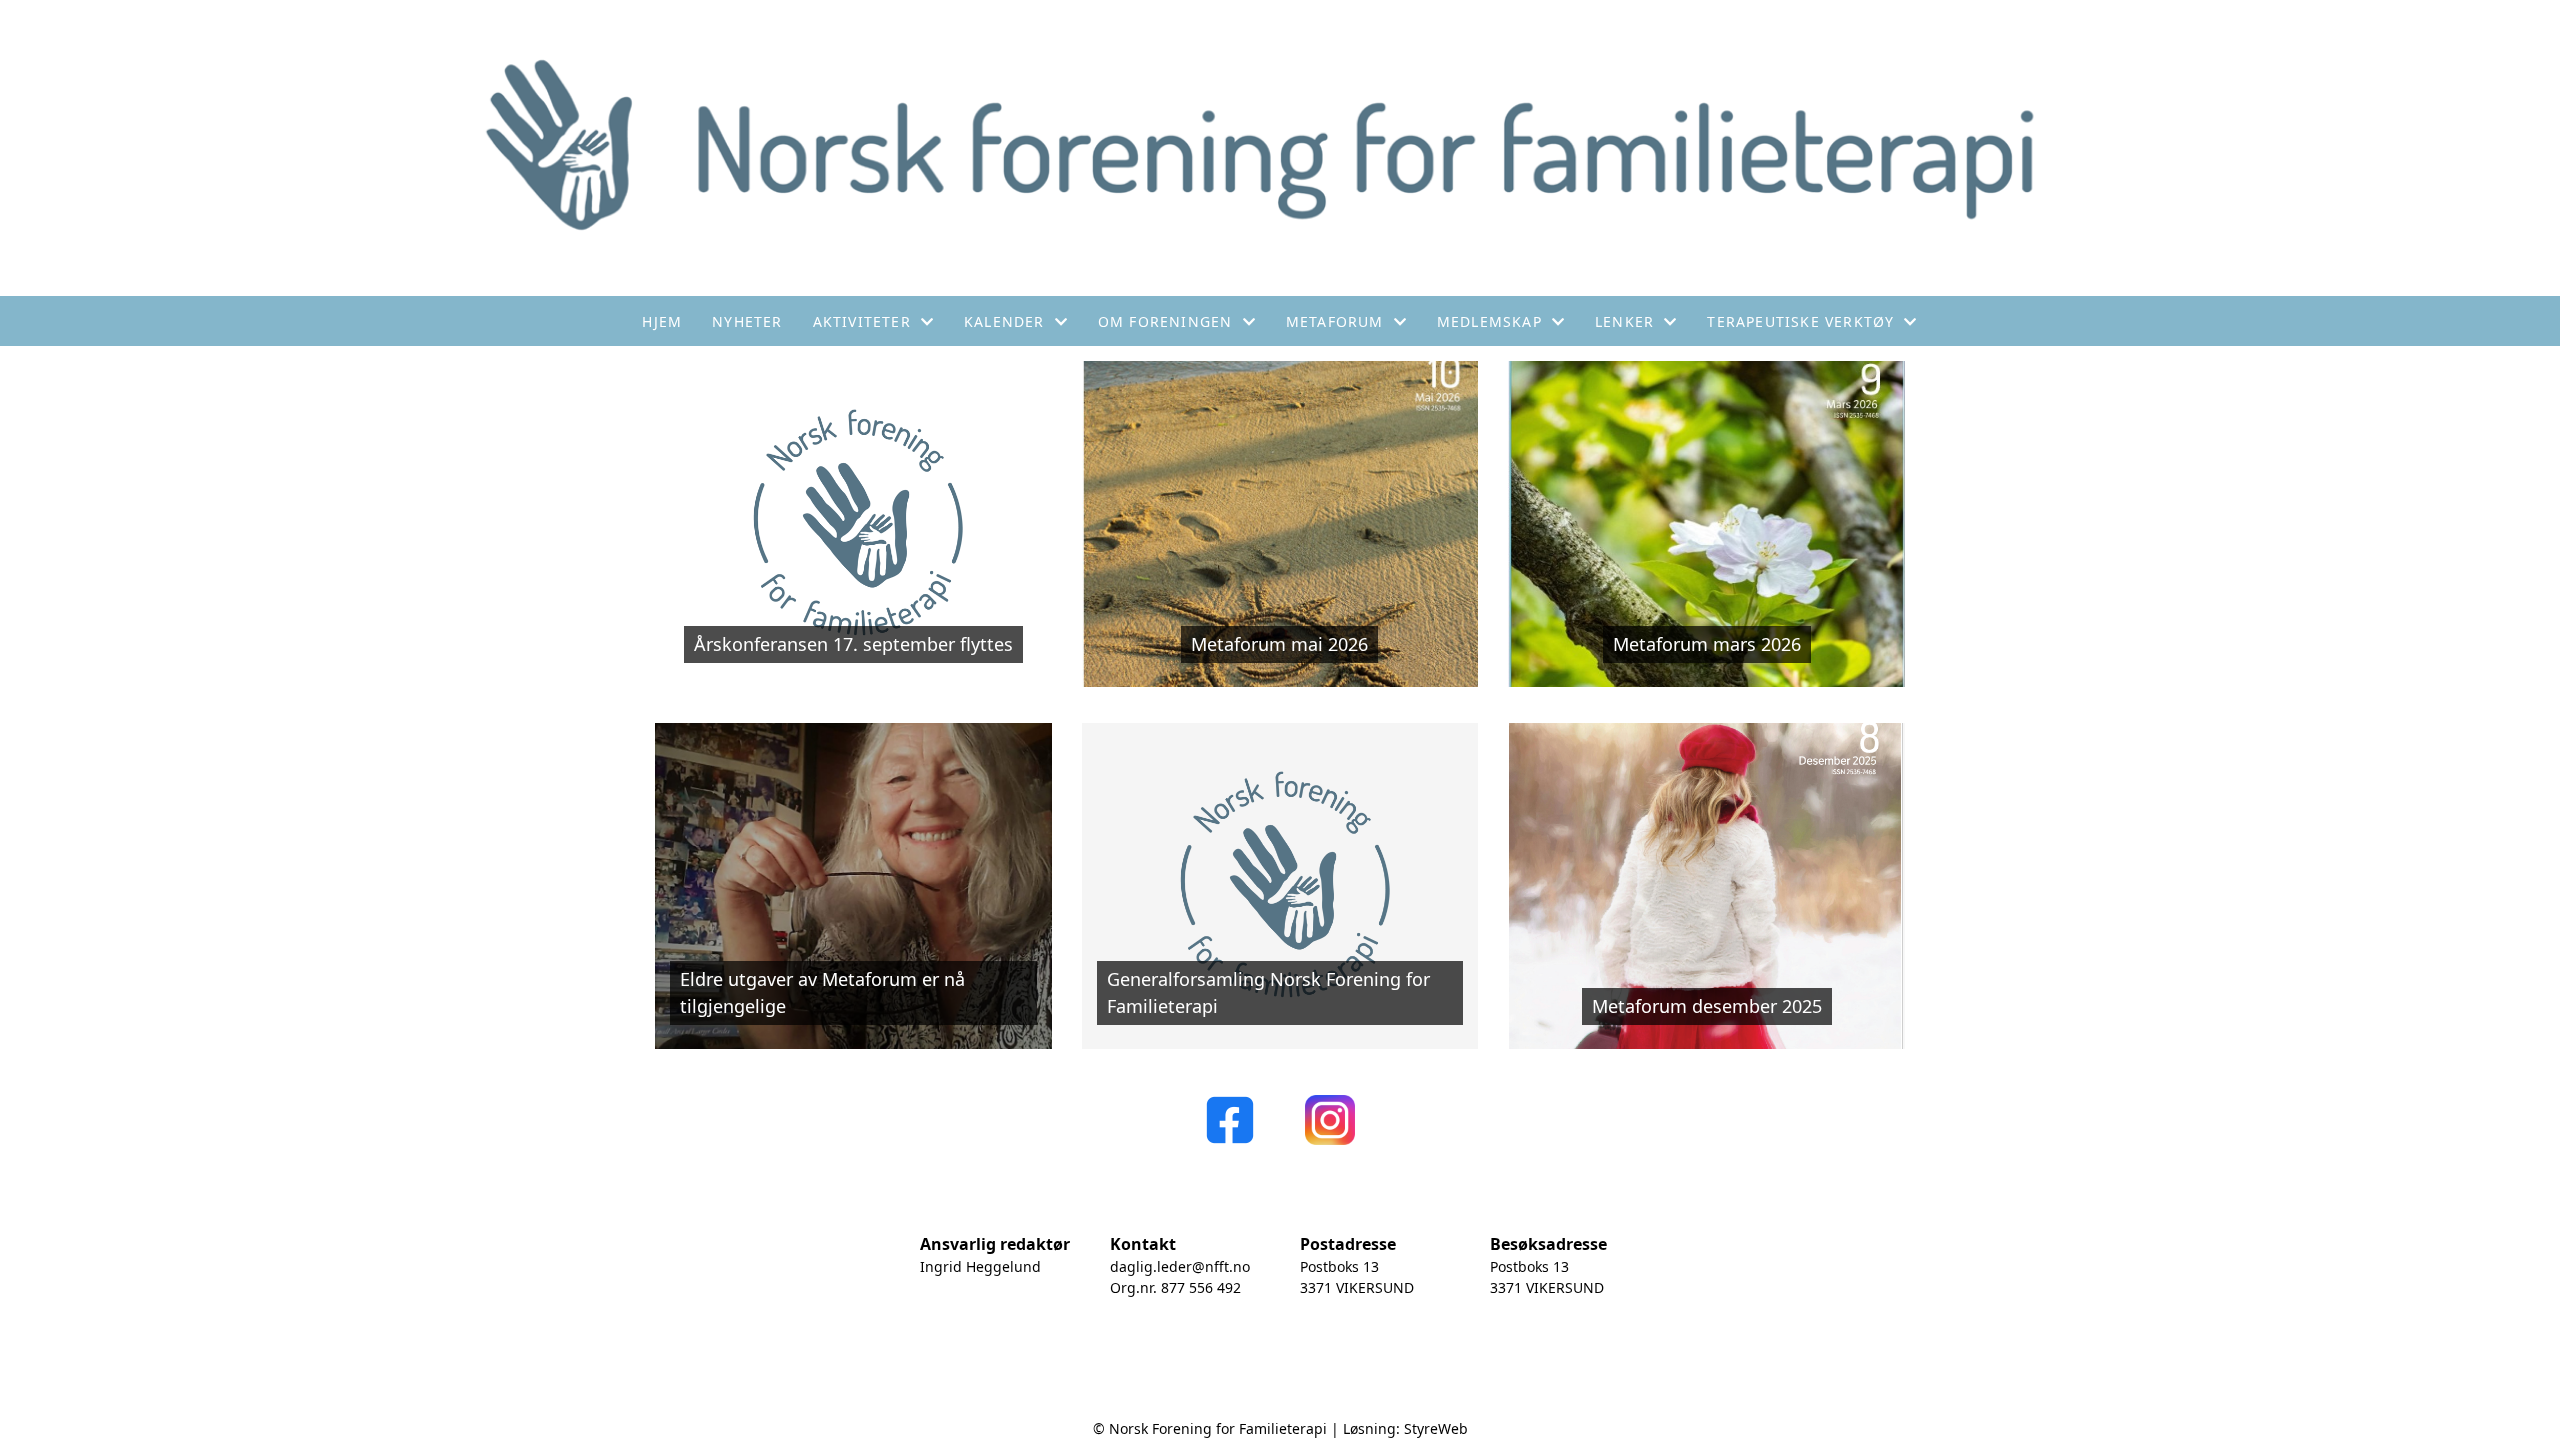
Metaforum (1335, 321)
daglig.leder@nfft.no (1180, 1266)
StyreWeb (1436, 1428)
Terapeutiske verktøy (1800, 321)
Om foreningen (1165, 321)
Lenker (1624, 321)
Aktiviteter (862, 321)
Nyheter (747, 321)
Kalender (1004, 321)
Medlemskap (1489, 321)
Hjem (662, 321)
